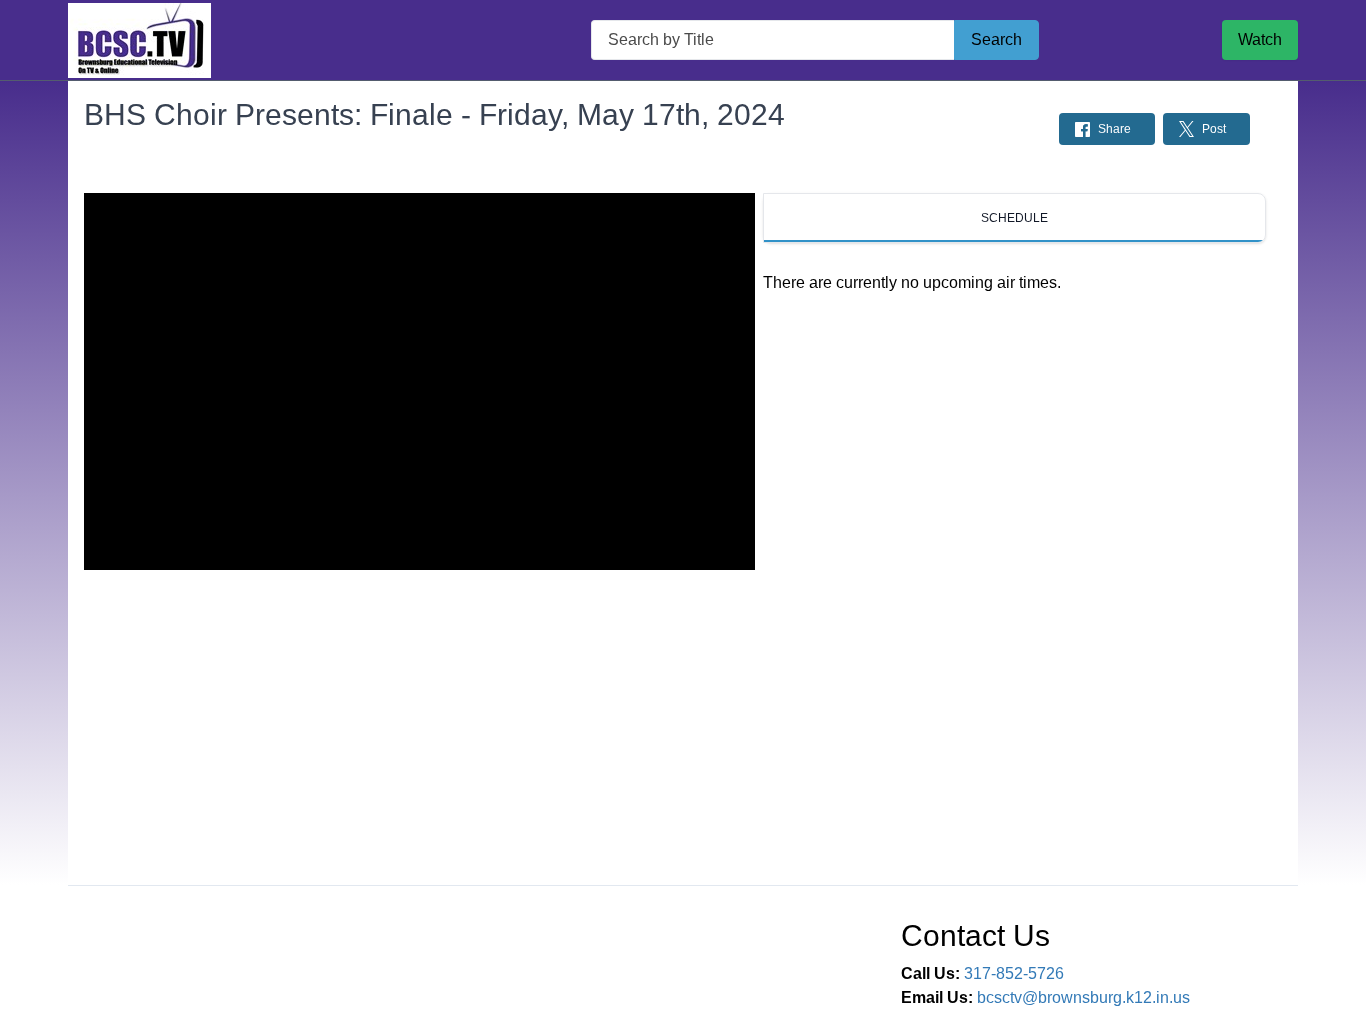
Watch (1260, 39)
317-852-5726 (1014, 973)
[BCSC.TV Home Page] (139, 40)
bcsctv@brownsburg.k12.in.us (1083, 997)
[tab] (1014, 218)
